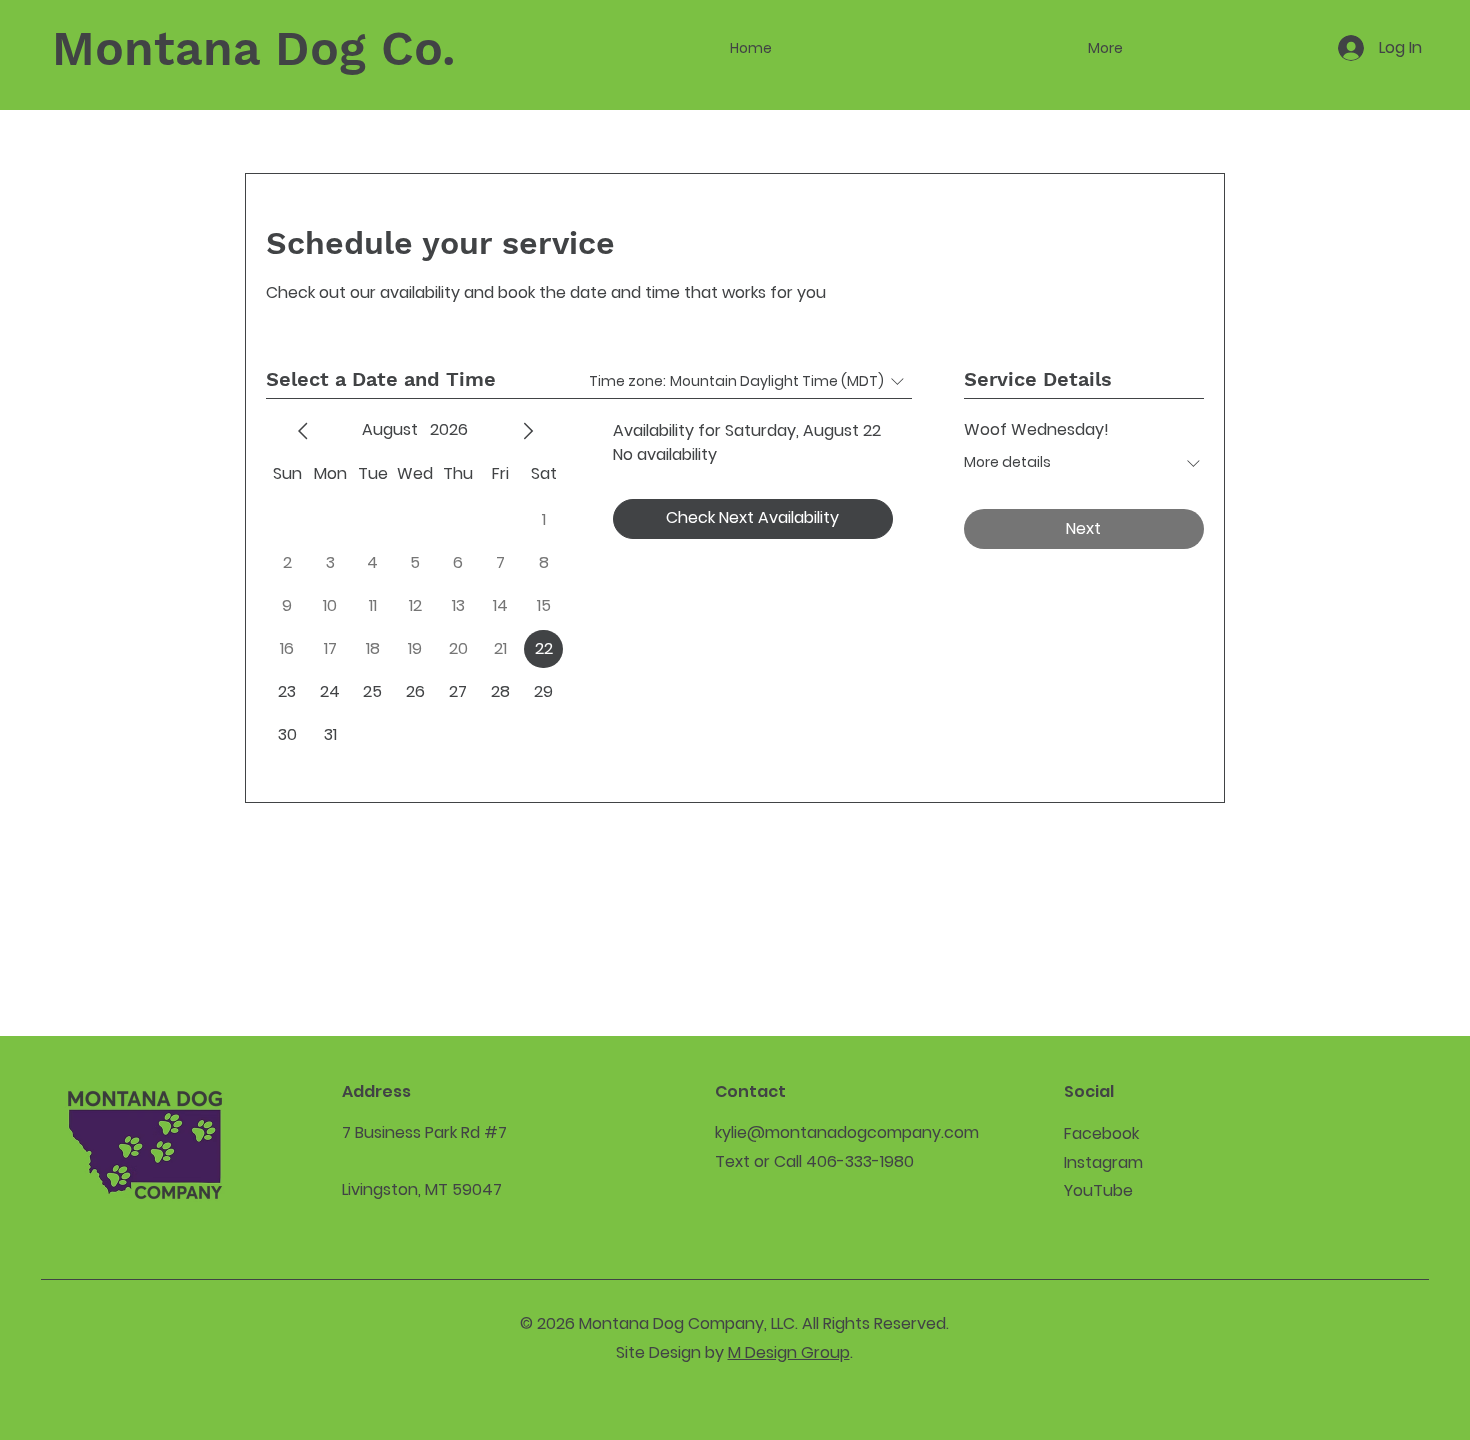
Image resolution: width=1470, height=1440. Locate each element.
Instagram (1103, 1162)
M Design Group (789, 1352)
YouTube (1098, 1190)
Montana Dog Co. (253, 48)
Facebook (1101, 1133)
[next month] (528, 431)
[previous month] (303, 431)
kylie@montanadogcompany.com (847, 1132)
